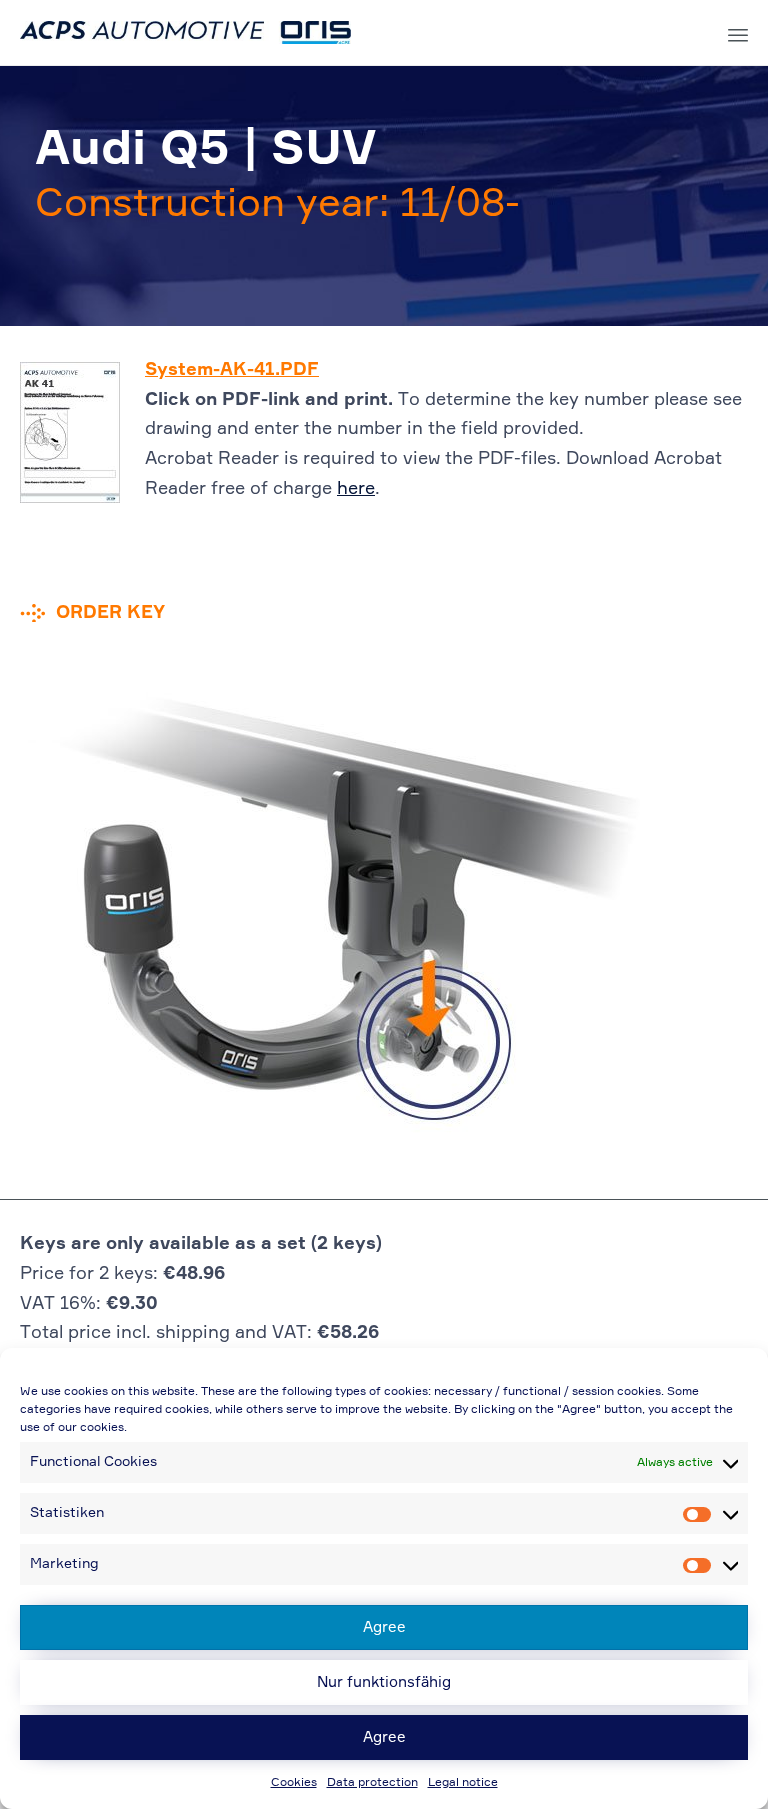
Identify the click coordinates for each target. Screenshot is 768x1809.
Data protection (372, 1783)
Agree (384, 1627)
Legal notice (463, 1783)
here (356, 489)
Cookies (294, 1783)
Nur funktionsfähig (384, 1682)
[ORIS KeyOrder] (185, 33)
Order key (110, 613)
